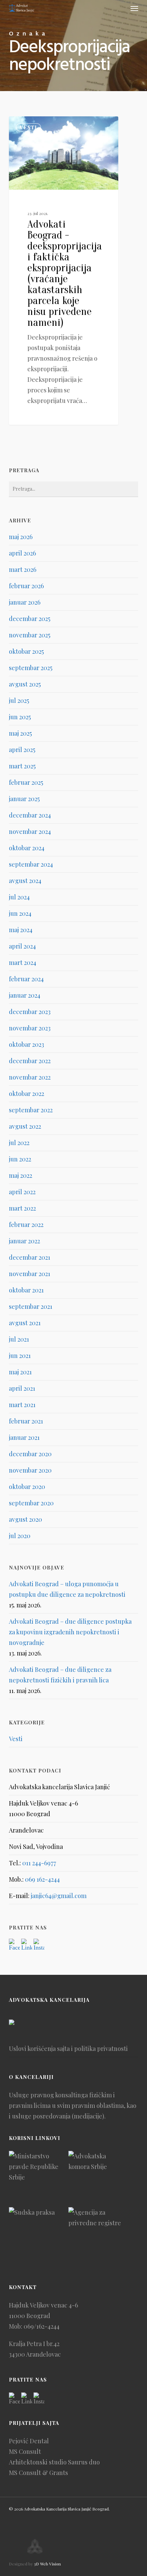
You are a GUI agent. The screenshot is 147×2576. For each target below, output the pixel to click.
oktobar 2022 (26, 1094)
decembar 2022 (30, 1061)
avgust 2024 (25, 881)
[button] (134, 8)
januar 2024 (25, 995)
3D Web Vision (47, 2564)
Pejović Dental (29, 2441)
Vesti (28, 127)
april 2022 (22, 1192)
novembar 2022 (30, 1077)
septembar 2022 (31, 1110)
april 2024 (22, 946)
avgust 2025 (25, 684)
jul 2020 (20, 1536)
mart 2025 (22, 766)
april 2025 (22, 750)
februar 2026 (26, 586)
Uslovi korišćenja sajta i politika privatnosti (68, 2049)
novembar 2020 (30, 1470)
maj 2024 (21, 930)
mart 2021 (22, 1405)
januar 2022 (24, 1241)
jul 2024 (19, 897)
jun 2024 (20, 913)
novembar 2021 (30, 1274)
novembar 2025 (30, 635)
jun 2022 (20, 1159)
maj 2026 (21, 537)
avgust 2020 (25, 1519)
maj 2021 (20, 1372)
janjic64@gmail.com (59, 1896)
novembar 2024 (30, 831)
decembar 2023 (30, 1012)
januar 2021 (24, 1437)
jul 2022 (19, 1143)
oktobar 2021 (26, 1290)
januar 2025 (24, 799)
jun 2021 (20, 1356)
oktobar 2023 (26, 1044)
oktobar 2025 (26, 651)
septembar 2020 (31, 1503)
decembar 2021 (30, 1257)
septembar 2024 (31, 864)
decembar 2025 (30, 619)
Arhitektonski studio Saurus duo (54, 2462)
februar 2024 (26, 979)
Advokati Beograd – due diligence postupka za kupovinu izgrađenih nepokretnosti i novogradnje (70, 1632)
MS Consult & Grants (38, 2473)
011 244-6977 (39, 1863)
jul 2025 (19, 700)
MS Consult (25, 2451)
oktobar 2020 (27, 1487)
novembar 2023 (30, 1028)
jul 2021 (19, 1339)
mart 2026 (23, 569)
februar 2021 (26, 1421)
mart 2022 (22, 1208)
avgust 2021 (25, 1323)
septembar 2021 (31, 1306)
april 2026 (22, 553)
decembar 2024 (30, 815)
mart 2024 (23, 963)
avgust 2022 (25, 1126)
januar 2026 (25, 602)
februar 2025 (26, 782)
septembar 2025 (31, 668)
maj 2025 (20, 733)
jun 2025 (20, 717)
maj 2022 (21, 1175)
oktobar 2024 (27, 848)
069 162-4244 (42, 1879)
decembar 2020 (30, 1454)
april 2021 (22, 1388)
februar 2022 (26, 1225)
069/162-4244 (42, 2326)
